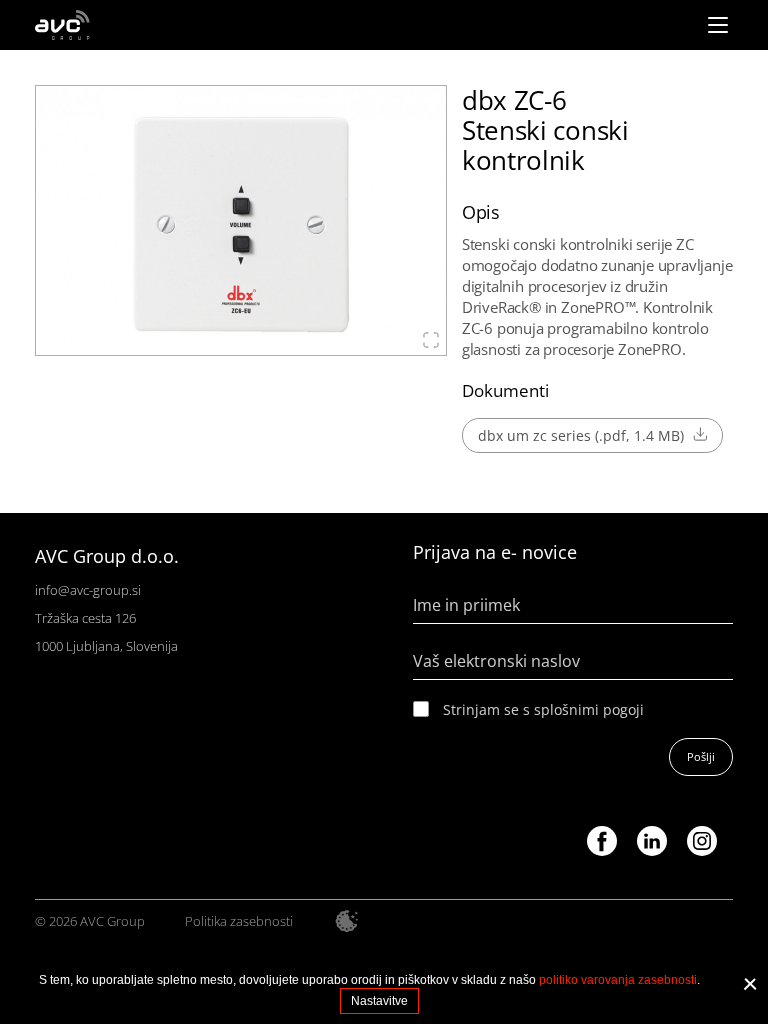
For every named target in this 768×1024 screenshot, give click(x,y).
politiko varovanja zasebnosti (618, 980)
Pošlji (701, 756)
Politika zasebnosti (239, 921)
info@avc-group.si (88, 590)
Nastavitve (379, 1001)
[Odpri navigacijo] (718, 25)
